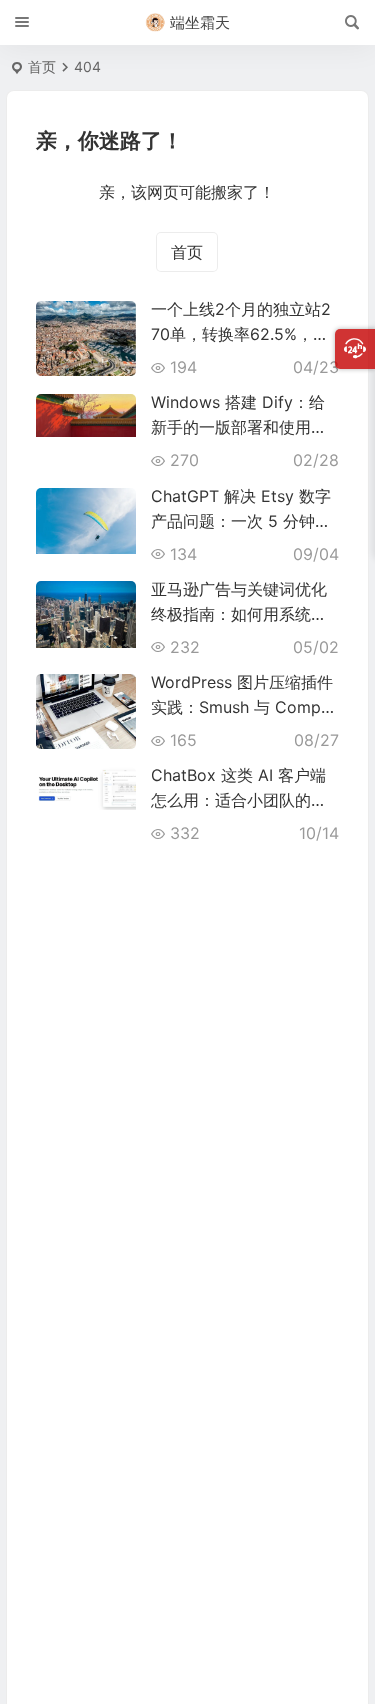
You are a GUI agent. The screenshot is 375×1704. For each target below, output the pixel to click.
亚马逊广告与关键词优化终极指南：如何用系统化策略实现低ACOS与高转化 (245, 614)
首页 (42, 66)
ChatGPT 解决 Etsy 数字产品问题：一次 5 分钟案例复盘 (241, 521)
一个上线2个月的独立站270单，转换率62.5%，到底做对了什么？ (241, 334)
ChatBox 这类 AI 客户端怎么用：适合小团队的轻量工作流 (239, 800)
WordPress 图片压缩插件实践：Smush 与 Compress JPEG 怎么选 (243, 707)
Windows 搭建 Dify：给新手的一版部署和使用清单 (239, 427)
